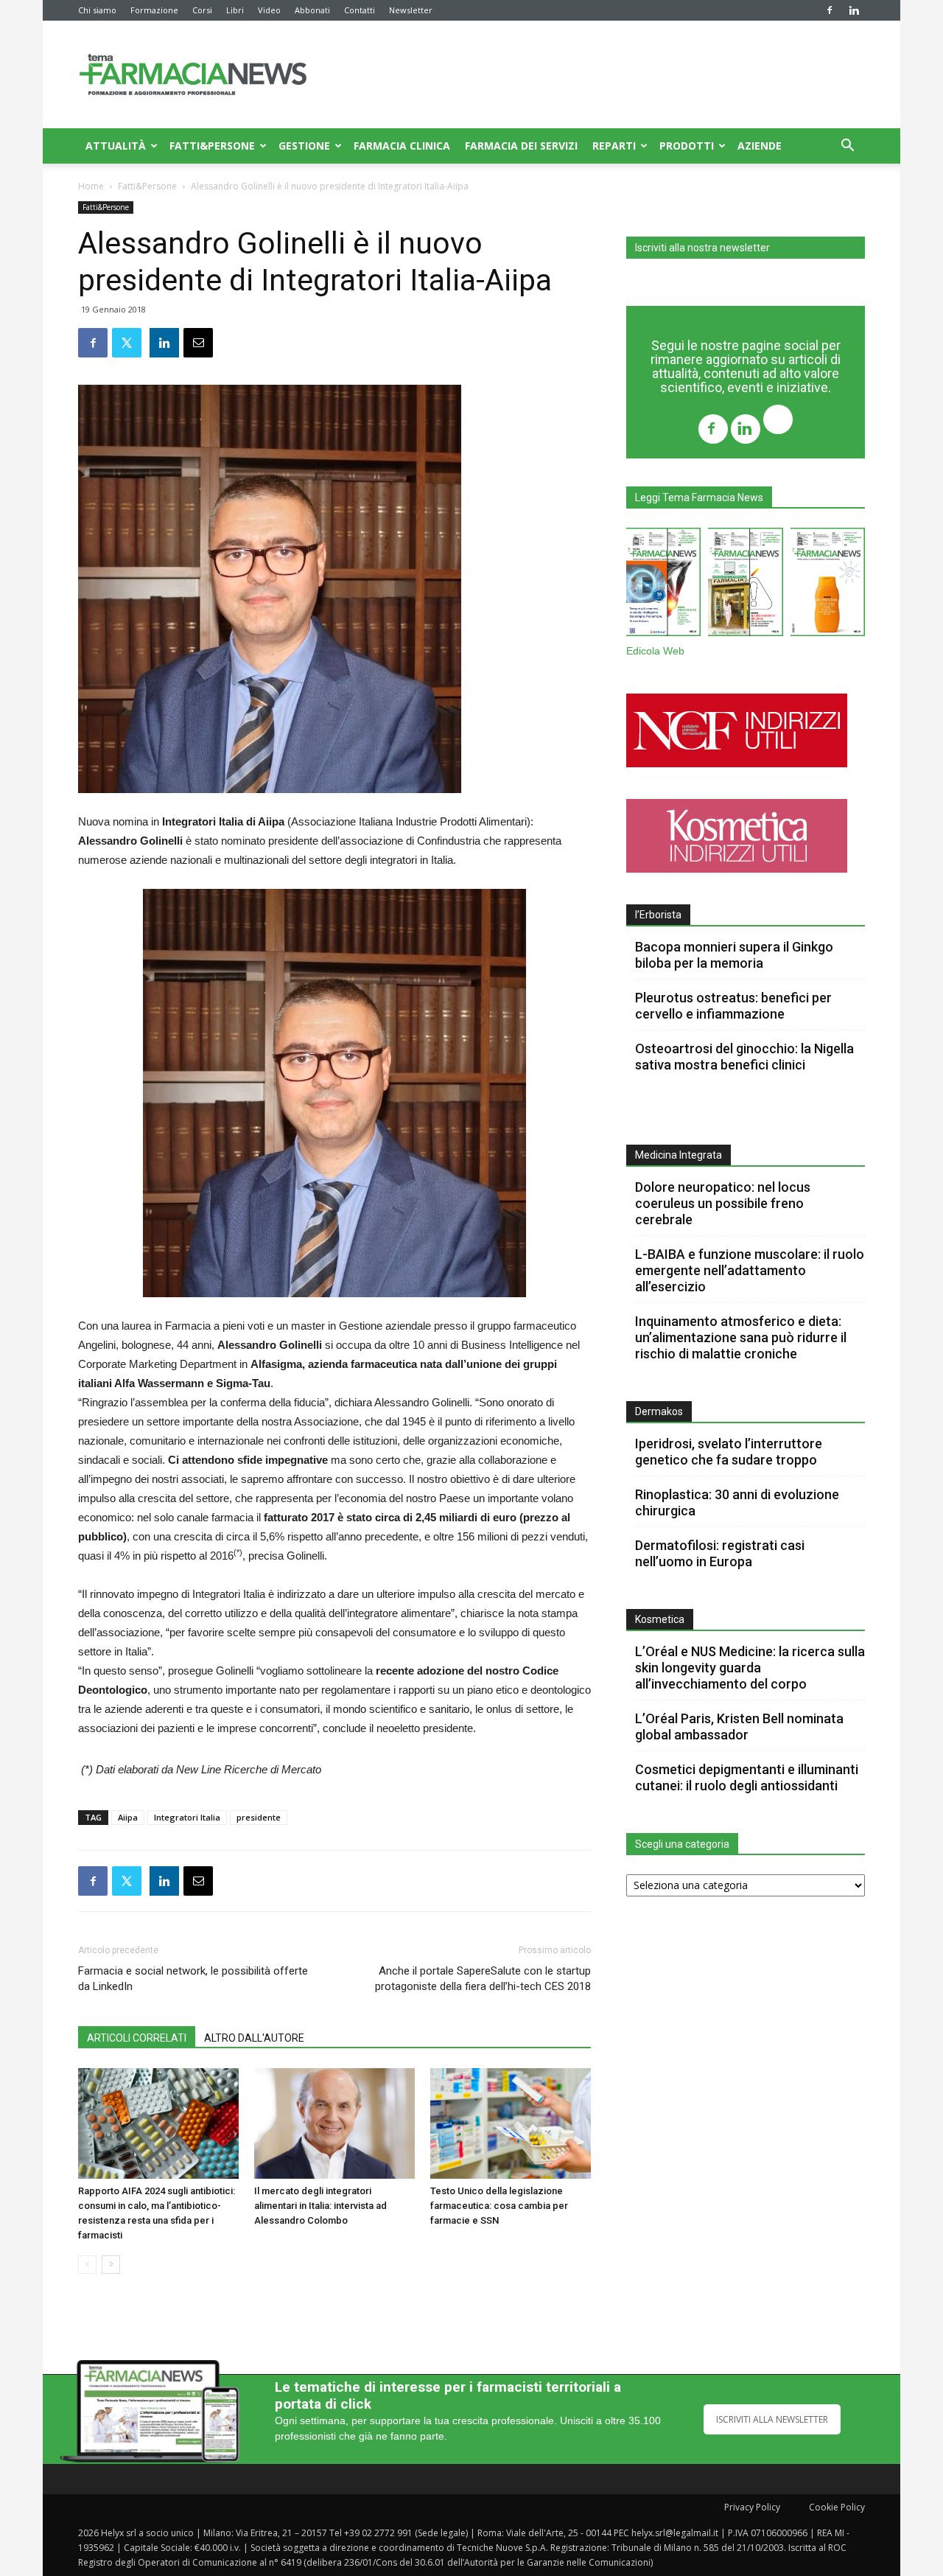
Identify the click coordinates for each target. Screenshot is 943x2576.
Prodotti (687, 146)
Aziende (760, 146)
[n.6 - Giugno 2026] (828, 585)
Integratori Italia (187, 1817)
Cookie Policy (837, 2507)
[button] (847, 147)
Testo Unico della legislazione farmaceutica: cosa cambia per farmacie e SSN (499, 2206)
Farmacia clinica (402, 146)
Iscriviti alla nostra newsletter (702, 248)
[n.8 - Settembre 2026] (663, 585)
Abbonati (312, 10)
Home (91, 186)
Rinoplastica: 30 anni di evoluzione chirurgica (737, 1502)
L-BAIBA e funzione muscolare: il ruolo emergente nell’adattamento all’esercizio (750, 1270)
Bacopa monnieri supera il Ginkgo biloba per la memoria (734, 955)
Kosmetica (660, 1619)
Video (269, 10)
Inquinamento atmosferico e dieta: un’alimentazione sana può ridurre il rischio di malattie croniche (741, 1337)
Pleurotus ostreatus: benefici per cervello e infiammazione (733, 1006)
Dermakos (659, 1411)
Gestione (304, 146)
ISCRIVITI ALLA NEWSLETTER (772, 2419)
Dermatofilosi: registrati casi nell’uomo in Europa (720, 1553)
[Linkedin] (854, 10)
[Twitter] (778, 421)
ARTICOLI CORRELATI (137, 2038)
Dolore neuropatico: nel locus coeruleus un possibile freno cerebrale (723, 1203)
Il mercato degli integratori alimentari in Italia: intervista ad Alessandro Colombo (320, 2206)
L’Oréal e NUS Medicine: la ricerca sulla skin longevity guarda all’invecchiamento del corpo (750, 1668)
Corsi (202, 10)
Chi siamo (97, 10)
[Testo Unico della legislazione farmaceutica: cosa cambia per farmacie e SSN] (511, 2123)
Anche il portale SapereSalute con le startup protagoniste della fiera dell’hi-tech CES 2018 (483, 1979)
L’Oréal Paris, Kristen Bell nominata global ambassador (739, 1727)
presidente (259, 1817)
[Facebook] (830, 10)
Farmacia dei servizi (521, 146)
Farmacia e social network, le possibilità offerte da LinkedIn (193, 1979)
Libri (235, 10)
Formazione (154, 10)
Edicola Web (655, 651)
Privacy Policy (752, 2507)
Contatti (360, 10)
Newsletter (411, 10)
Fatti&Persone (212, 146)
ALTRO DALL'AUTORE (254, 2038)
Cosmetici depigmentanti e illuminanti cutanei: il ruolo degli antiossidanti (747, 1777)
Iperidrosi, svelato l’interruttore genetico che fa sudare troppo (729, 1452)
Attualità (116, 146)
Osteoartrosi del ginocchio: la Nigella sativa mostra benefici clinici (744, 1057)
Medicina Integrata (679, 1155)
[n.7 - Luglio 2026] (745, 585)
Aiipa (128, 1817)
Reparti (614, 146)
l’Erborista (658, 915)
